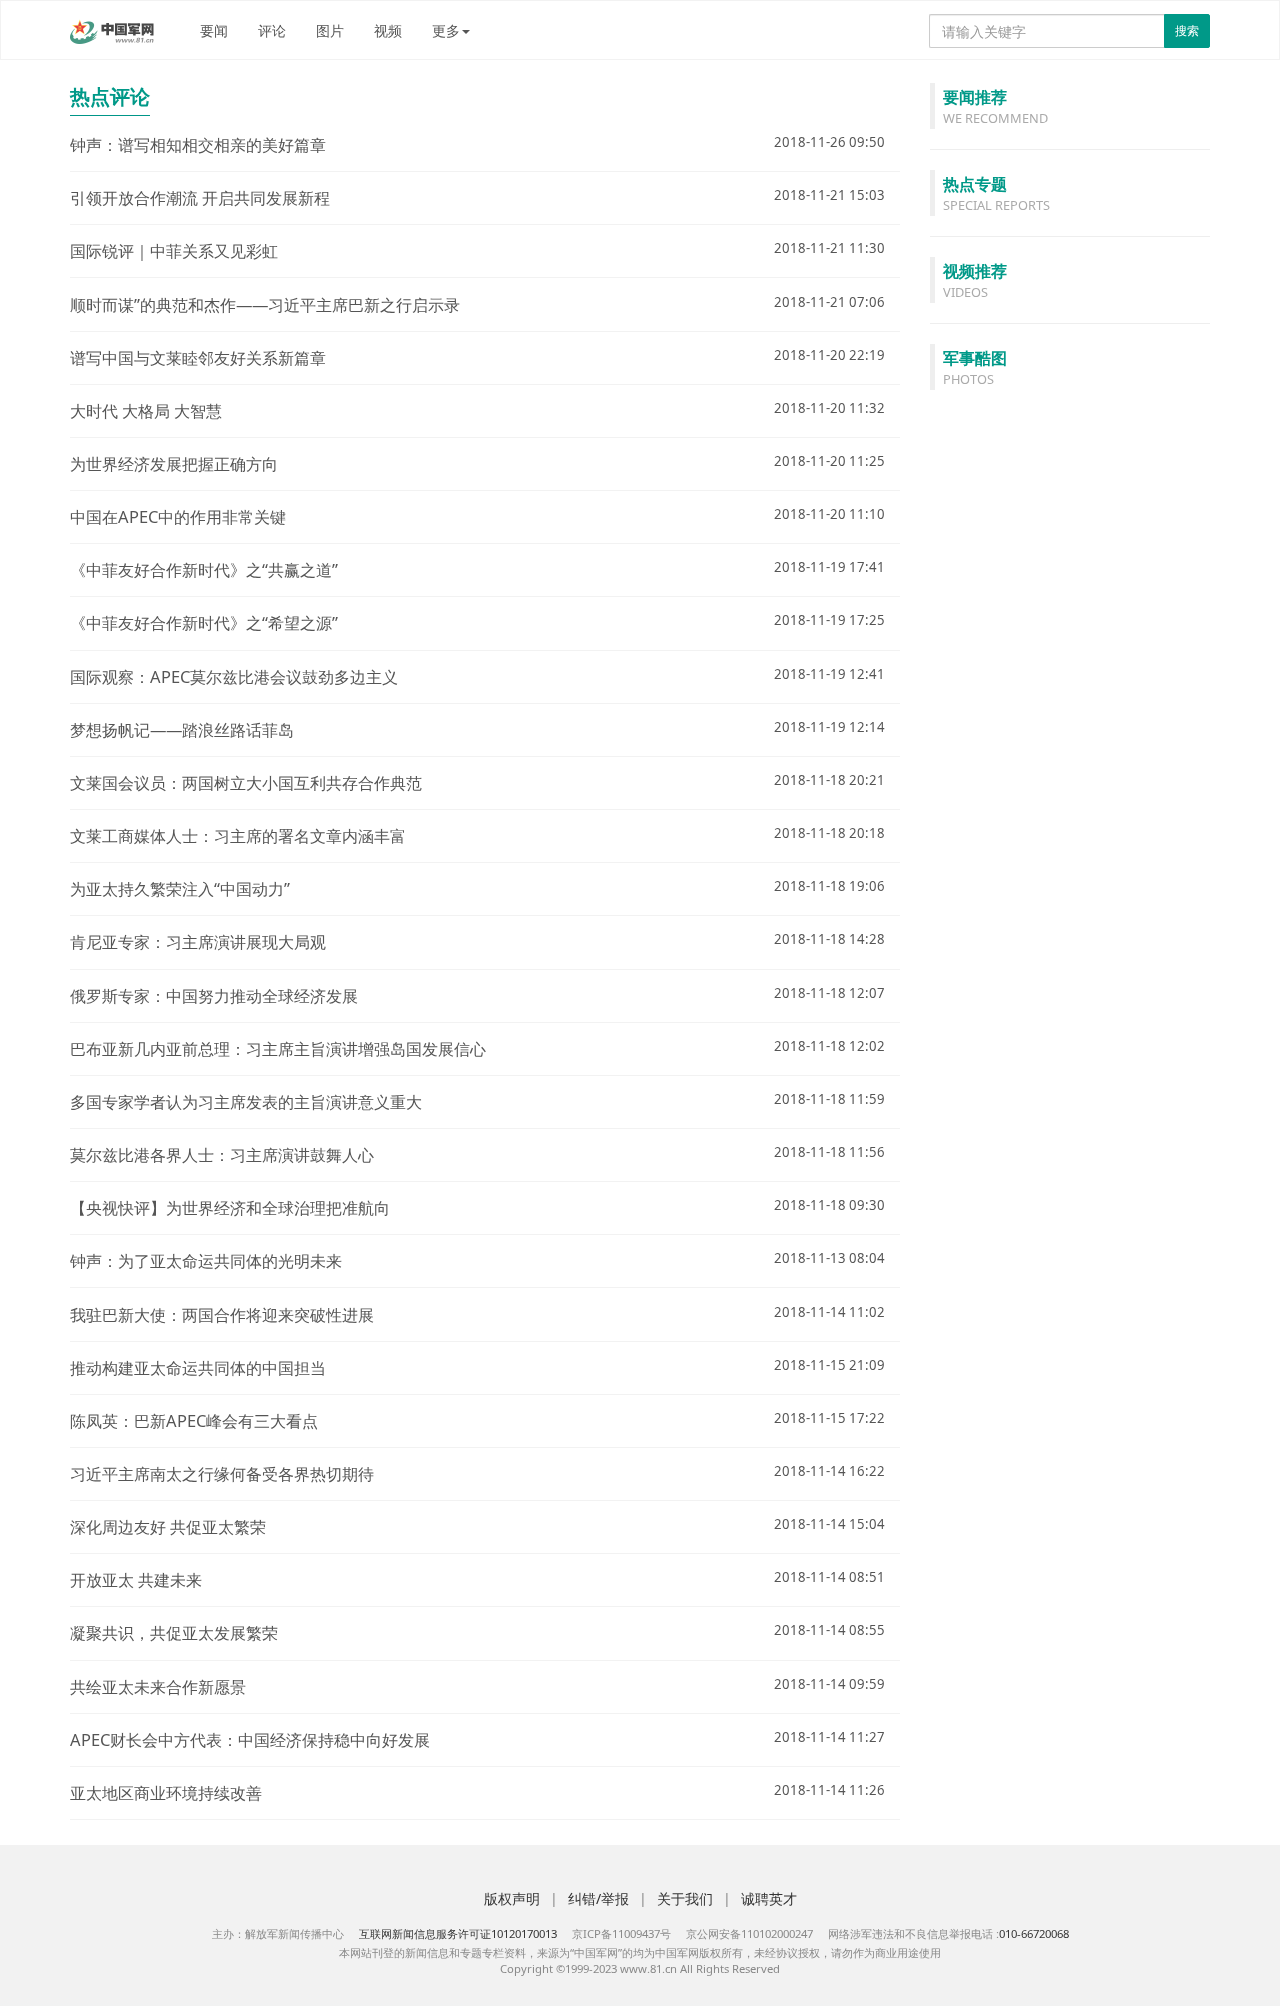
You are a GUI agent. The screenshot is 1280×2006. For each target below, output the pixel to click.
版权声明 (512, 1898)
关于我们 (685, 1898)
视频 (388, 30)
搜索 (1187, 30)
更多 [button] (446, 30)
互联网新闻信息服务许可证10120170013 (458, 1933)
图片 (330, 30)
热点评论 (110, 96)
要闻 (214, 30)
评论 (272, 30)
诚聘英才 (769, 1898)
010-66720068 (1034, 1933)
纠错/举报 (598, 1898)
